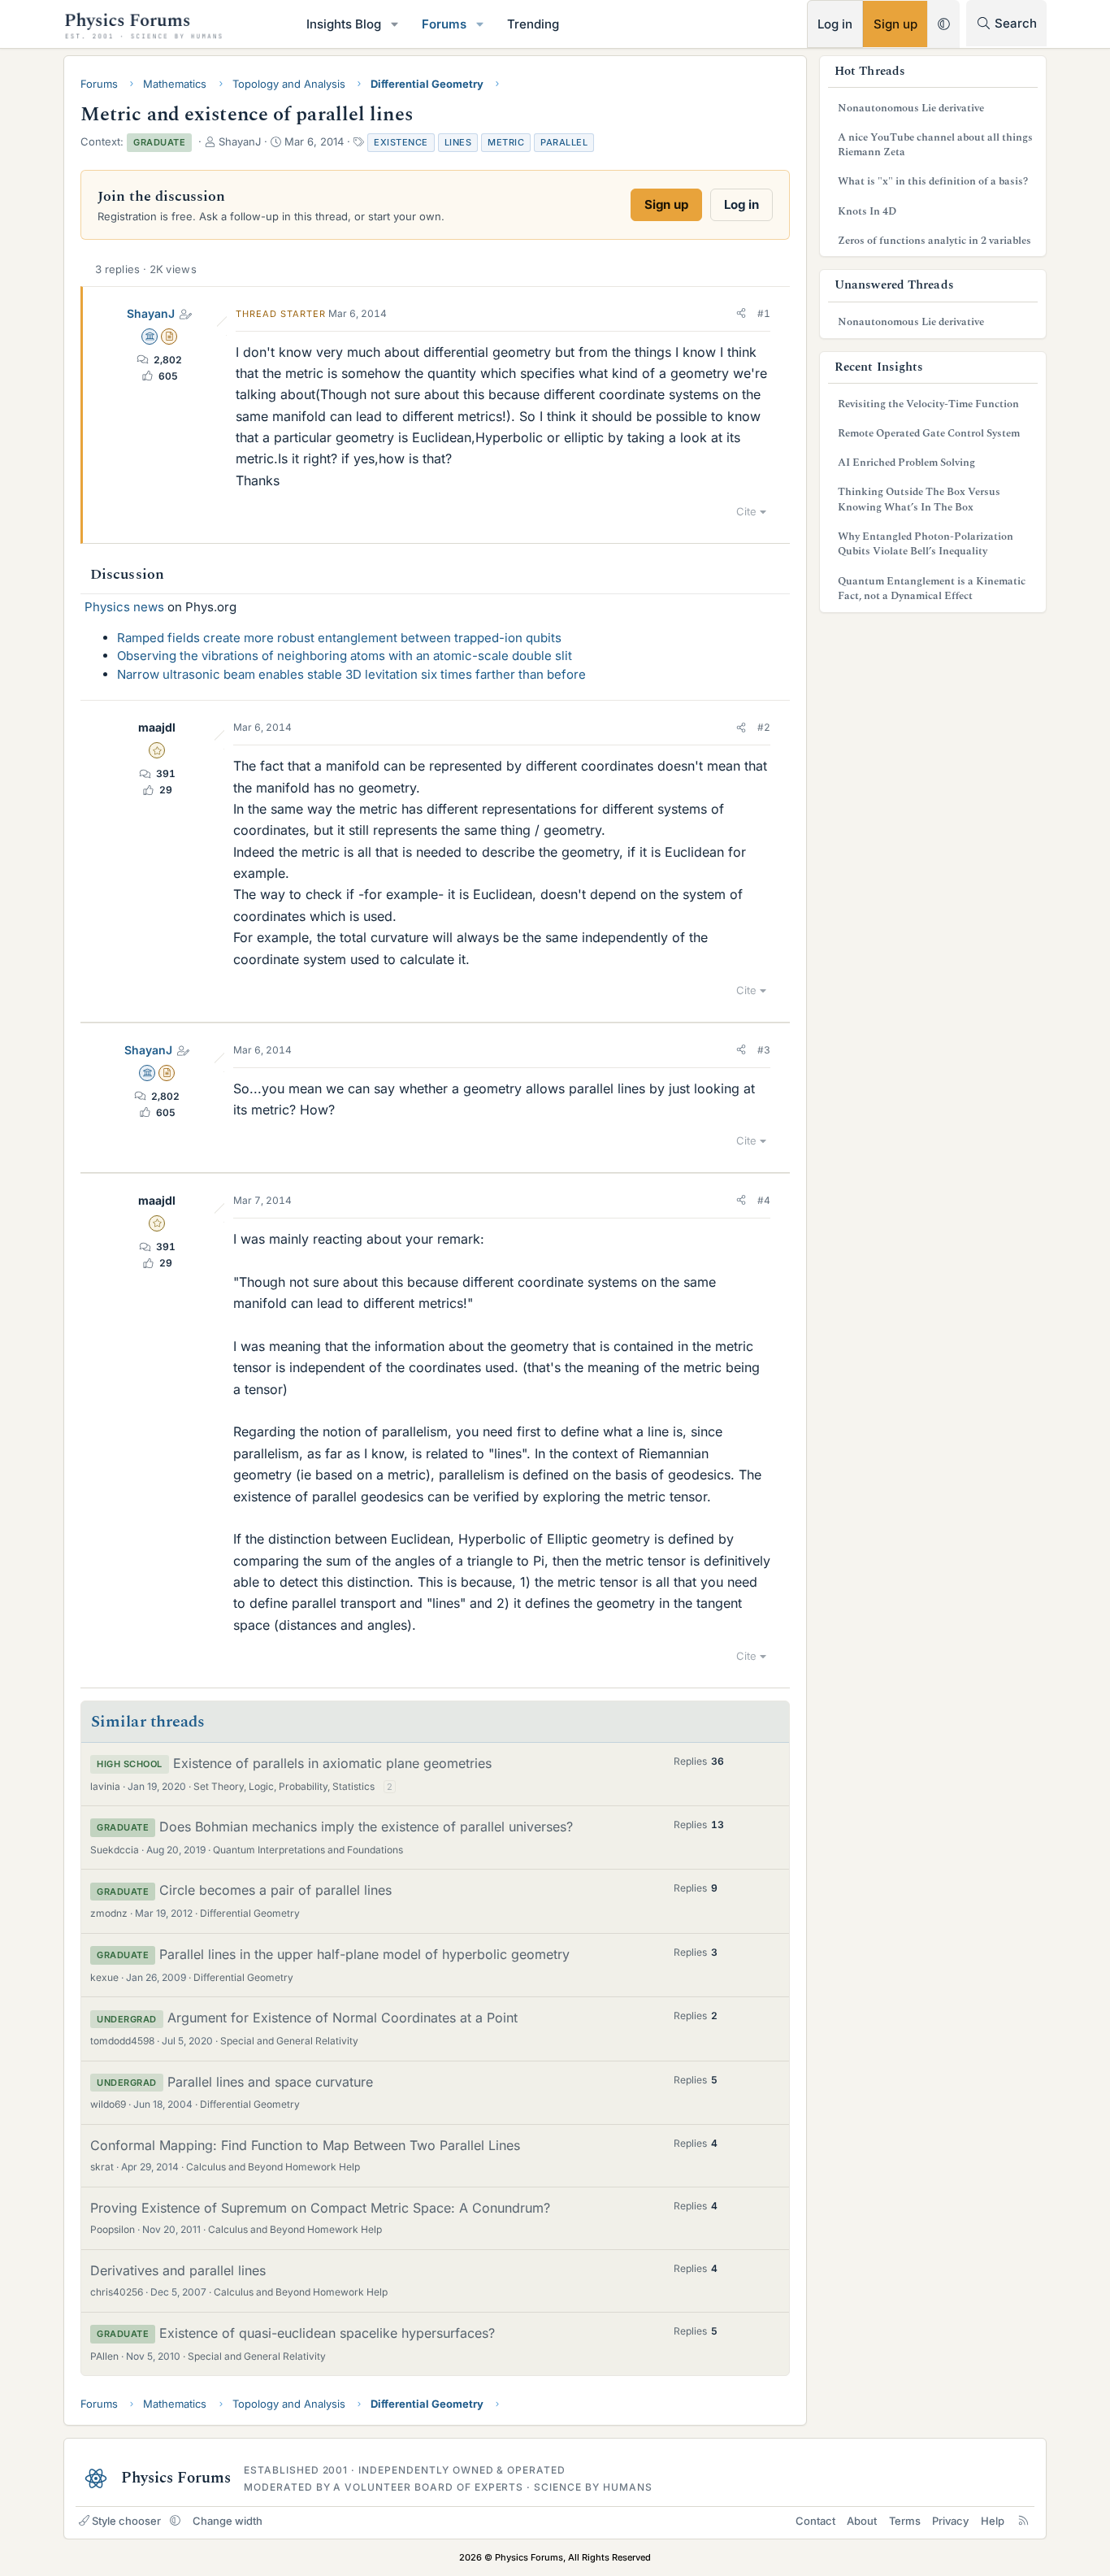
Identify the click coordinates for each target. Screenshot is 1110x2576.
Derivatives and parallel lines (178, 2270)
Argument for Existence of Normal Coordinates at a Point (343, 2018)
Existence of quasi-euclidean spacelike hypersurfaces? (327, 2333)
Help (993, 2521)
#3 (764, 1050)
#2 (764, 727)
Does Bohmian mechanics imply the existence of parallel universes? (366, 1827)
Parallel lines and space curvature (270, 2082)
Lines (458, 142)
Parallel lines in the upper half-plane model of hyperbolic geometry (364, 1954)
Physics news (124, 607)
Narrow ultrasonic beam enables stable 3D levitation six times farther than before (351, 674)
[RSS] (1023, 2521)
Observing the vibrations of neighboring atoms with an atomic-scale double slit (345, 656)
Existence (401, 142)
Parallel (564, 142)
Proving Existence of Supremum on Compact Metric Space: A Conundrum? (320, 2208)
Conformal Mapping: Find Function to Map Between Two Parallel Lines (305, 2145)
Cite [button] (746, 511)
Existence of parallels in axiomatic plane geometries (332, 1763)
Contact (815, 2521)
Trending (533, 24)
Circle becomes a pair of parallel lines (275, 1890)
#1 (764, 313)
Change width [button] (228, 2521)
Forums (444, 24)
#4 (764, 1200)
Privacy (950, 2521)
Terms (905, 2521)
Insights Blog (344, 24)
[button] (395, 24)
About (862, 2521)
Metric (506, 142)
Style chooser (126, 2521)
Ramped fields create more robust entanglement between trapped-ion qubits (339, 638)
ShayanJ (151, 313)
